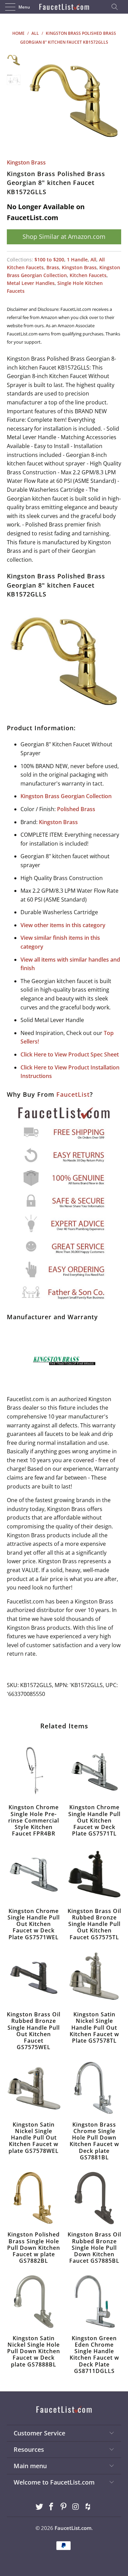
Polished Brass (76, 809)
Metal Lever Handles (31, 283)
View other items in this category (63, 925)
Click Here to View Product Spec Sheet (70, 1054)
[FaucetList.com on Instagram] (76, 2507)
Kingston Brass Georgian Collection (66, 796)
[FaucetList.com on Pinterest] (64, 2507)
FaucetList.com (73, 2528)
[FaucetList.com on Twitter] (39, 2507)
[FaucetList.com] (64, 7)
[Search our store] (117, 7)
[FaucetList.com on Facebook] (52, 2507)
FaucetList (73, 1094)
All (93, 260)
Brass (53, 267)
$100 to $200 (49, 260)
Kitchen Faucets (88, 275)
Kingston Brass (26, 162)
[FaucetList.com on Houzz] (88, 2507)
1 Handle (77, 260)
